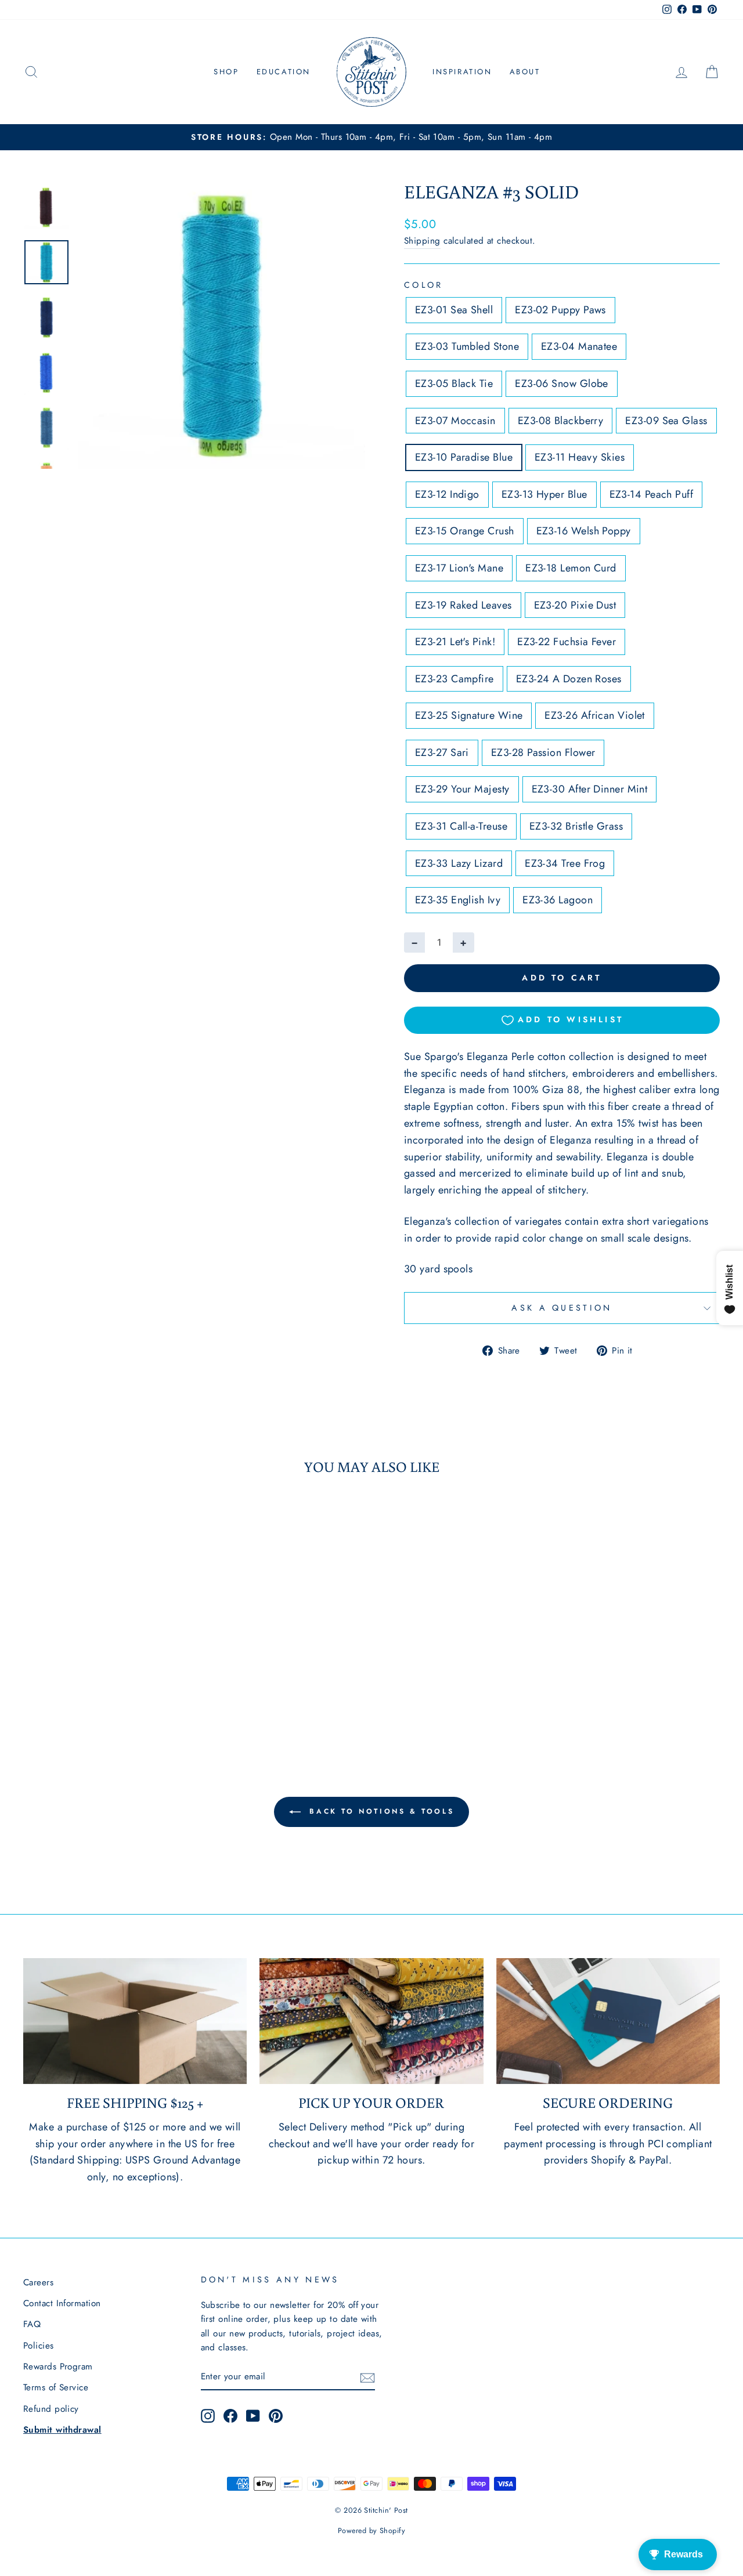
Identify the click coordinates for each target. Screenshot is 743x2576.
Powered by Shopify (371, 2531)
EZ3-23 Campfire (455, 679)
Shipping (422, 241)
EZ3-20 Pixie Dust (575, 605)
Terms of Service (56, 2387)
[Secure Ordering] (608, 2021)
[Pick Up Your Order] (371, 2021)
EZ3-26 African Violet (594, 715)
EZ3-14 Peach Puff (652, 494)
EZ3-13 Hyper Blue (544, 494)
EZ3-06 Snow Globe (562, 383)
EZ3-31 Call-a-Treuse (461, 826)
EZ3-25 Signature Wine (469, 715)
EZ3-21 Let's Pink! (455, 642)
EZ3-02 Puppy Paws (560, 310)
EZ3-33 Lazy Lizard (459, 863)
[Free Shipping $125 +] (135, 2021)
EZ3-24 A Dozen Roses (569, 679)
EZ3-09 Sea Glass (666, 421)
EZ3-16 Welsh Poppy (584, 531)
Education (284, 72)
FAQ (32, 2324)
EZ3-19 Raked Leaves (464, 605)
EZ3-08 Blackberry (561, 421)
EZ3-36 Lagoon (558, 900)
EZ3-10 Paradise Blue (464, 457)
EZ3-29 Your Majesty (462, 789)
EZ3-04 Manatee (579, 346)
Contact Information (62, 2303)
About (525, 72)
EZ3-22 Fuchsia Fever (567, 642)
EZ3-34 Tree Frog (565, 863)
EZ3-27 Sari (442, 752)
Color (424, 285)
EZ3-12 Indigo (447, 494)
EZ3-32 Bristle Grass (576, 826)
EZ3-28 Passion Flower (543, 752)
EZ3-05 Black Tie (454, 383)
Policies (39, 2346)
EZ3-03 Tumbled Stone (467, 346)
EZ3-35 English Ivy (458, 900)
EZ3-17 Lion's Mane (459, 568)
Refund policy (51, 2409)
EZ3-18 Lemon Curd (571, 568)
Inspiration (462, 72)
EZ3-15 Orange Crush (465, 531)
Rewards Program (58, 2367)
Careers (38, 2282)
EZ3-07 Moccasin (455, 421)
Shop (226, 72)
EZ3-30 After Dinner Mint (590, 789)
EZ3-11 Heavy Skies (580, 457)
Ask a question (562, 1308)
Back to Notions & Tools (380, 1811)
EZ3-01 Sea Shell (454, 310)
